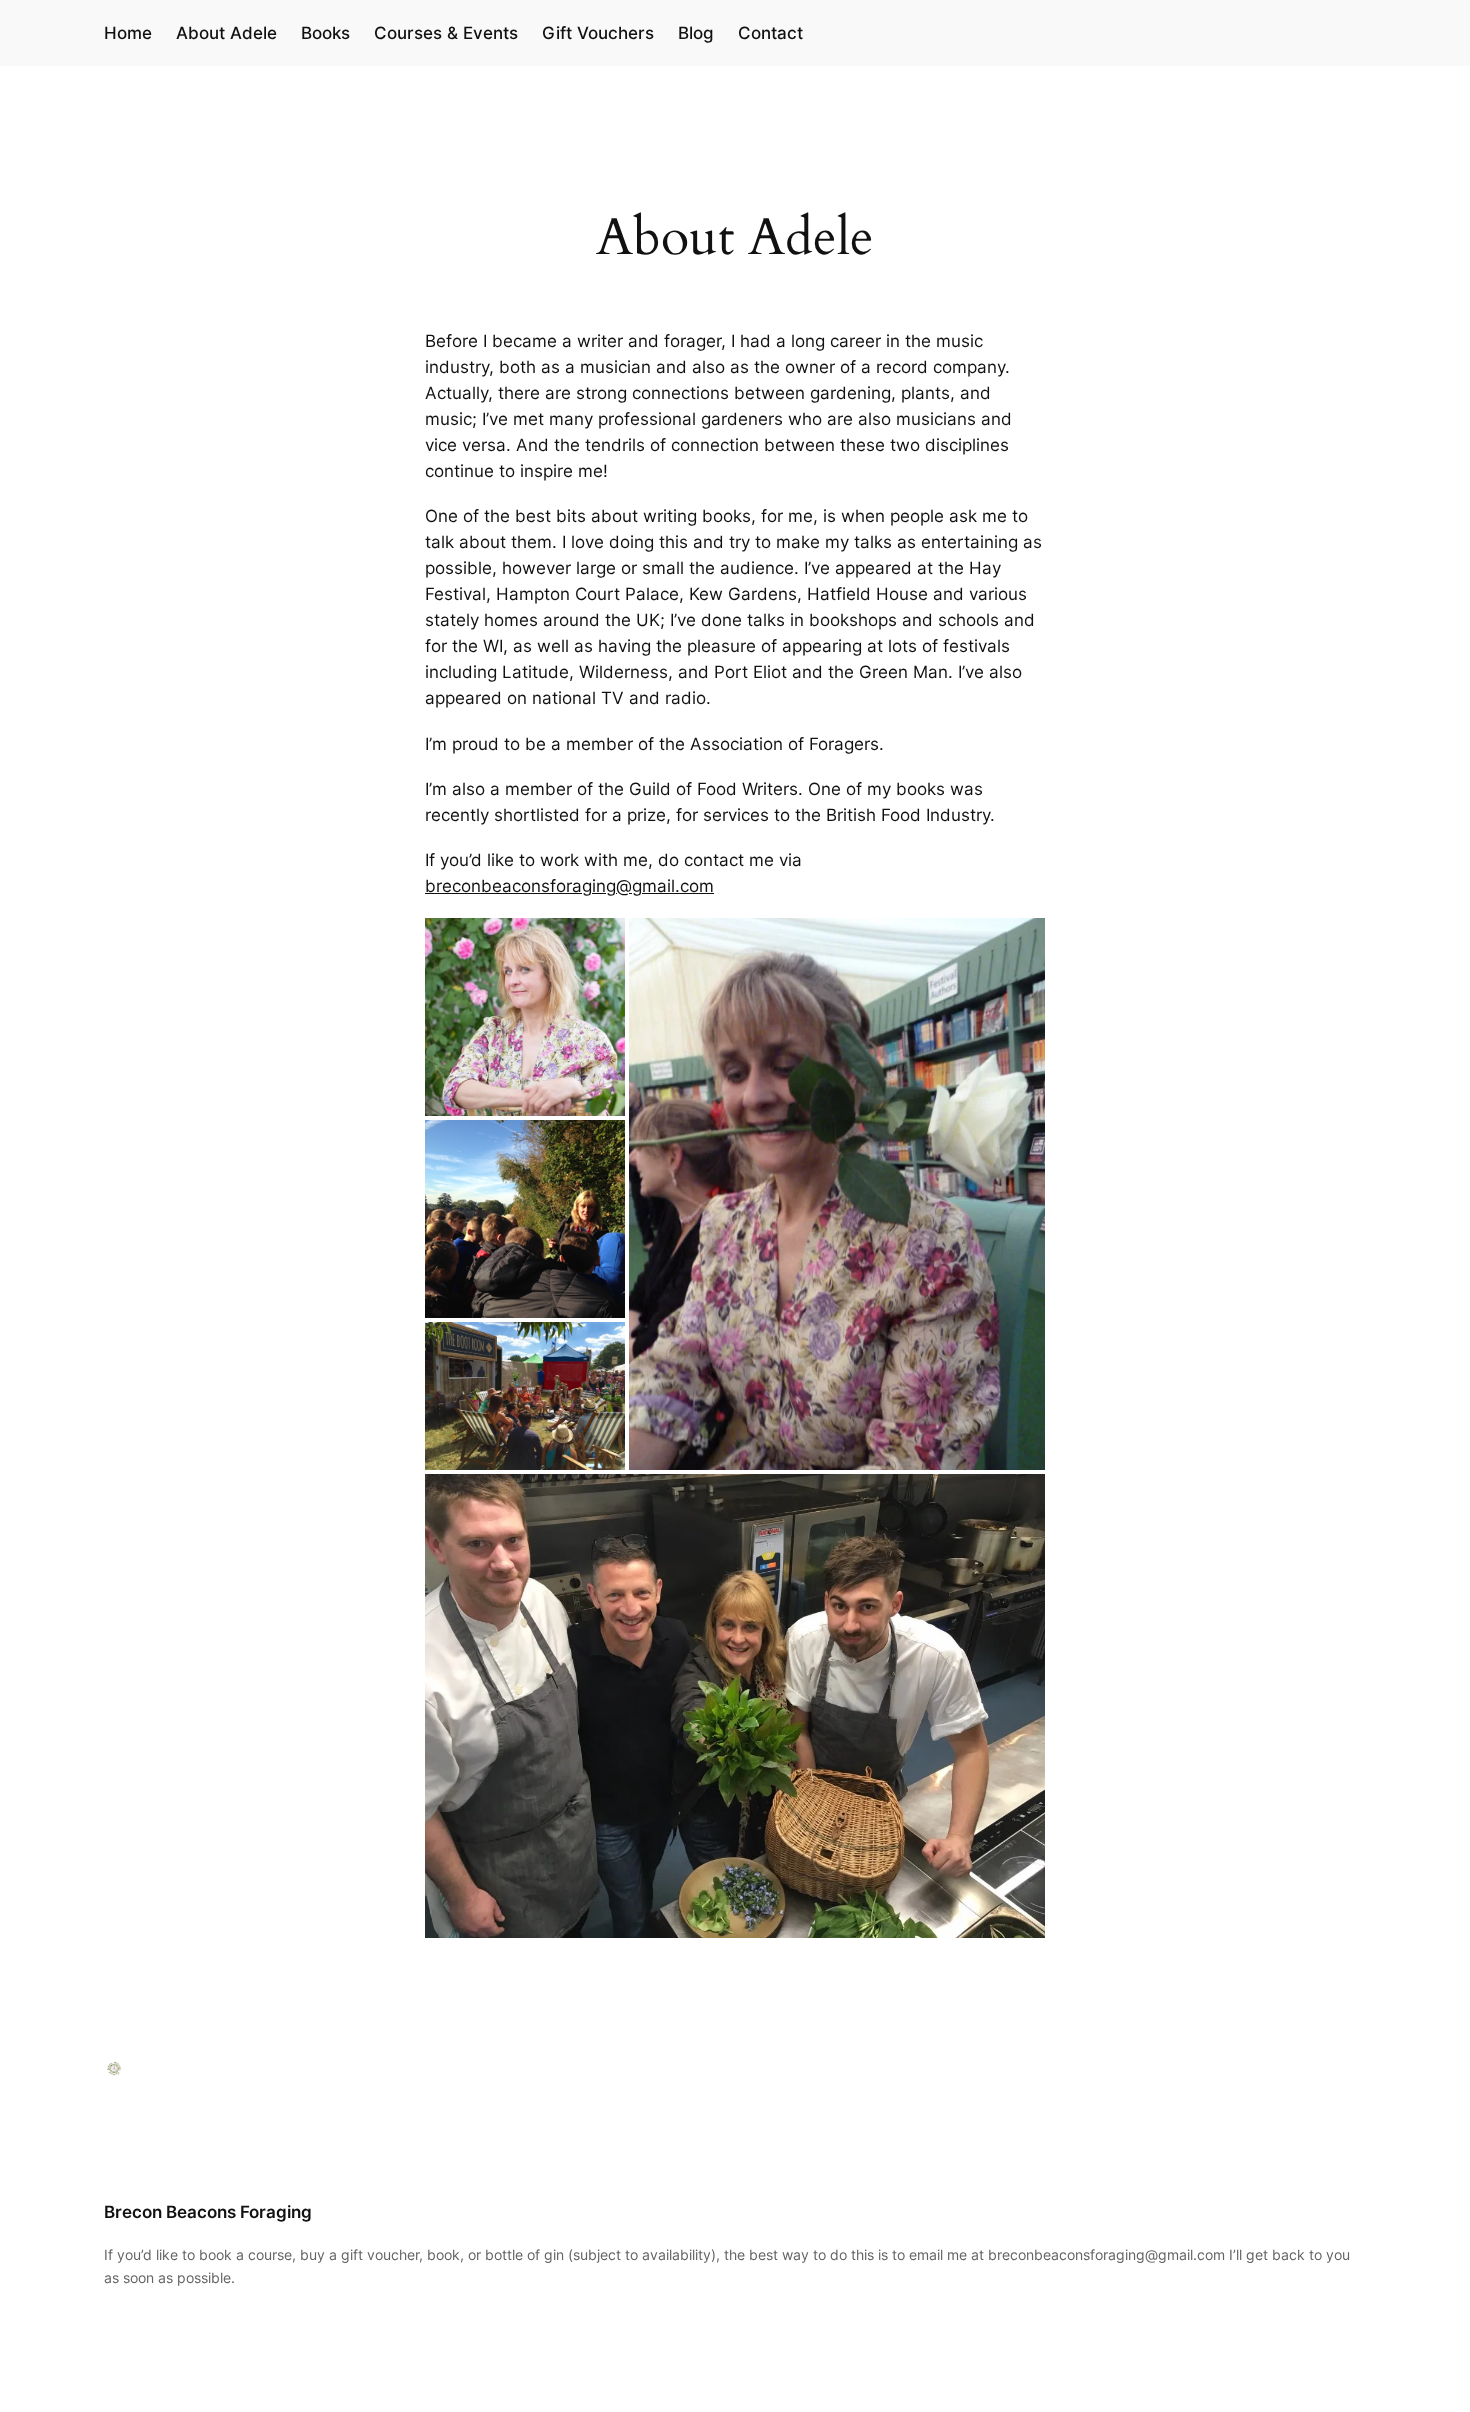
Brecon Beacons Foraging (208, 2212)
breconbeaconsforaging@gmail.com (569, 886)
